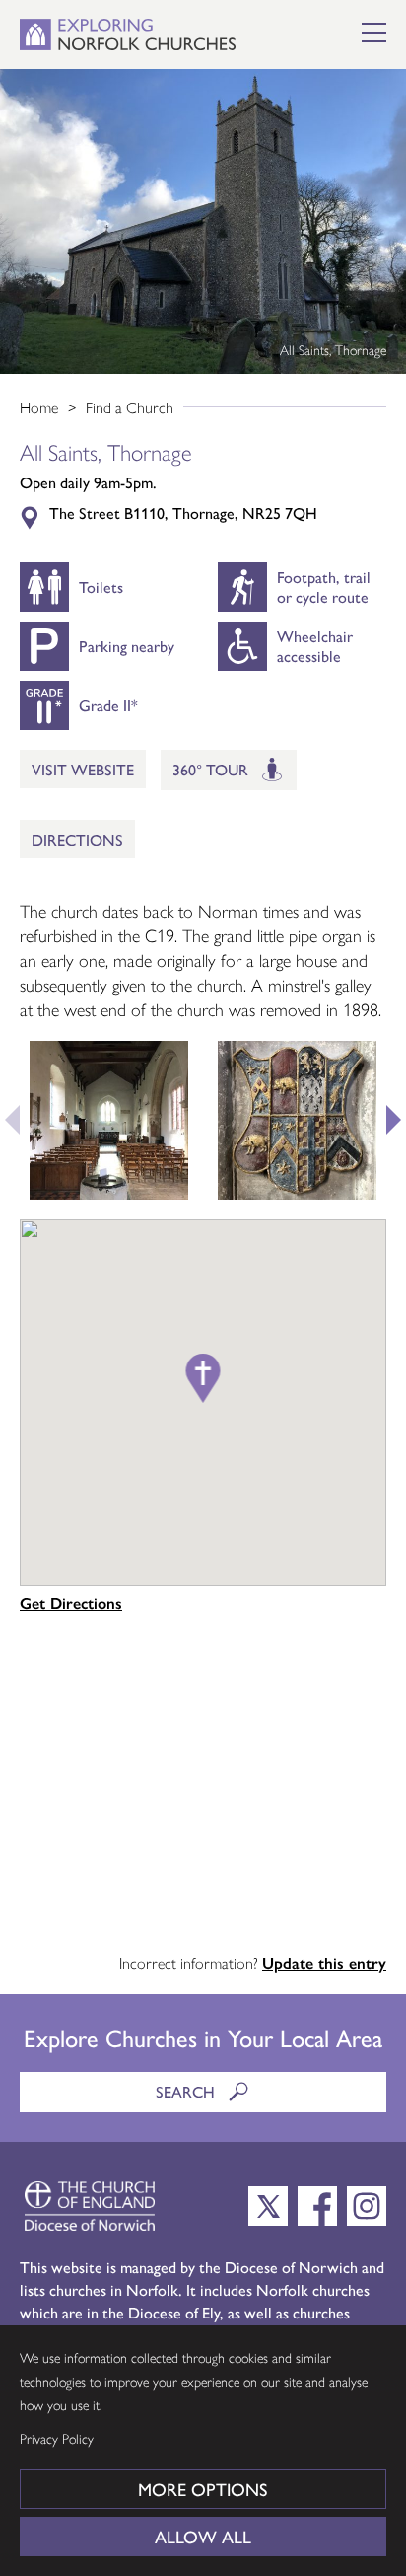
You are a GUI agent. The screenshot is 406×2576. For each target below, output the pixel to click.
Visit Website (83, 769)
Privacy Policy (57, 2438)
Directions (77, 839)
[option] (203, 221)
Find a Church (130, 407)
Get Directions (71, 1603)
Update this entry (324, 1963)
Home (39, 407)
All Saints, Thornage (333, 349)
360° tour (212, 769)
